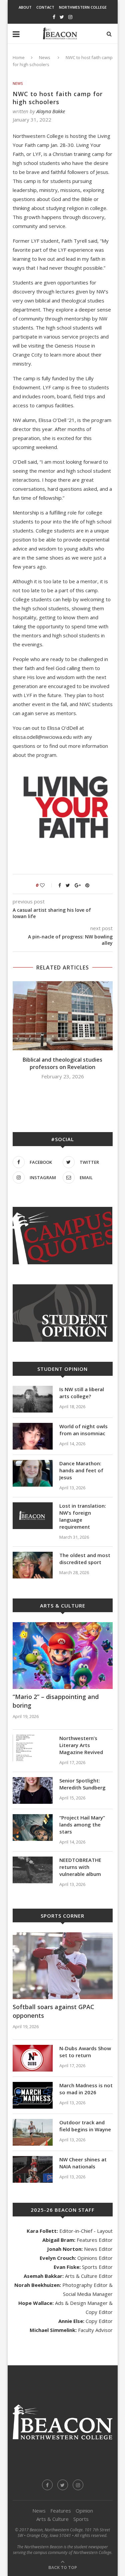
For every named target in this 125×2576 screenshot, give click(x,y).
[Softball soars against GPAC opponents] (63, 1966)
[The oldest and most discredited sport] (33, 1565)
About (25, 7)
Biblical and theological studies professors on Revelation (62, 1063)
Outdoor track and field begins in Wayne (85, 2126)
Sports (81, 2519)
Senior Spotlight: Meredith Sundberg (82, 1784)
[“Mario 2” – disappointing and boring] (63, 1656)
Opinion (84, 2511)
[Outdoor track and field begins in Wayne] (33, 2132)
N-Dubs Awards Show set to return (85, 2052)
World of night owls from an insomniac (83, 1430)
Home (19, 57)
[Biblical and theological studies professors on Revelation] (63, 1016)
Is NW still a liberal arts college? (82, 1393)
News (45, 57)
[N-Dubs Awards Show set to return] (33, 2058)
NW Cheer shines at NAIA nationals (83, 2163)
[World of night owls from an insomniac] (33, 1436)
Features (61, 2511)
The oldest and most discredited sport (85, 1559)
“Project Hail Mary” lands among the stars (82, 1824)
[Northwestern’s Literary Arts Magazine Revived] (33, 1748)
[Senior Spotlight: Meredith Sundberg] (33, 1790)
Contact (45, 7)
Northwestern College (83, 7)
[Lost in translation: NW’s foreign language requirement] (33, 1516)
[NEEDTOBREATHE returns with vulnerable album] (33, 1870)
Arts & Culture (52, 2519)
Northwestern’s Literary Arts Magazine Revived (81, 1745)
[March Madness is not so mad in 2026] (33, 2095)
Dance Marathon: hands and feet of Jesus (81, 1470)
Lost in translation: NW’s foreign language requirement (83, 1516)
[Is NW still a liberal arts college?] (33, 1399)
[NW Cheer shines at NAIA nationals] (33, 2169)
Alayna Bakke (51, 111)
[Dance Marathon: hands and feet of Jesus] (33, 1473)
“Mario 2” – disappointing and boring (56, 1701)
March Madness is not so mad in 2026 (86, 2089)
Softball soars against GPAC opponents (53, 2011)
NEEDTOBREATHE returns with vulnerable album (80, 1867)
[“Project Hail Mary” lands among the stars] (33, 1828)
